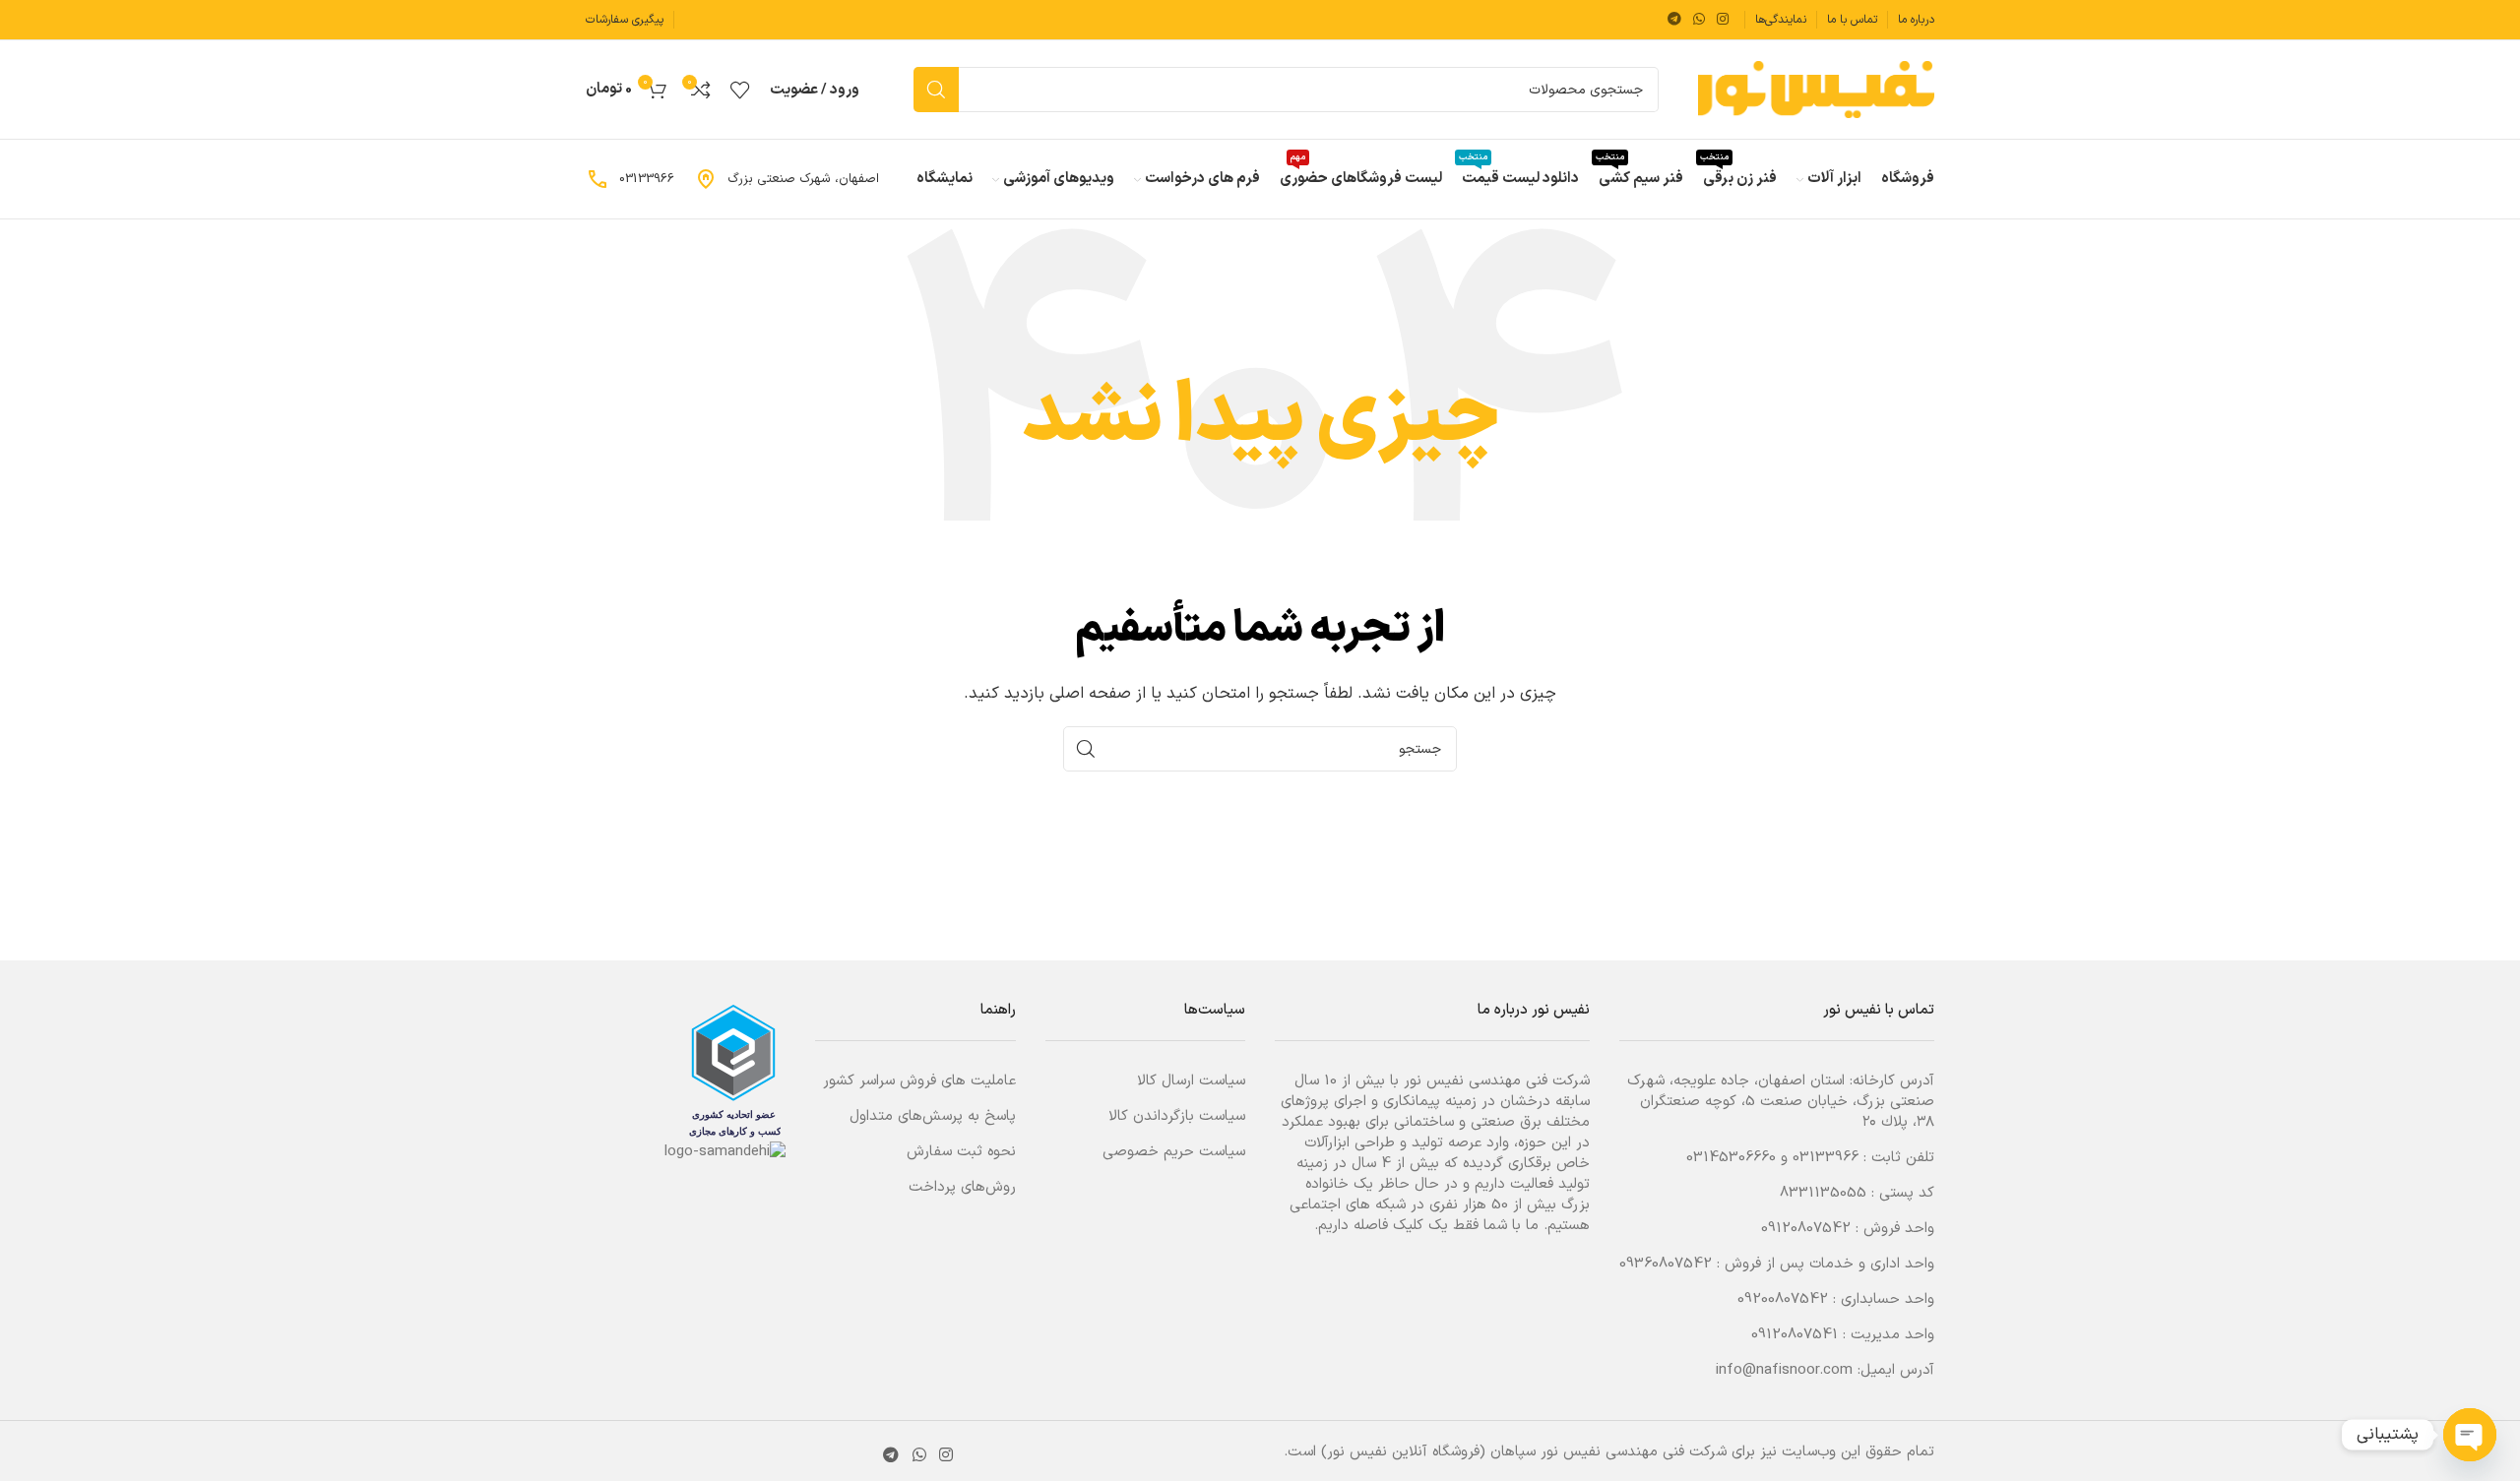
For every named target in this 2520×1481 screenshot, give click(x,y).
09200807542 (1783, 1299)
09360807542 (1666, 1264)
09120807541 (1795, 1335)
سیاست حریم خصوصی (1174, 1152)
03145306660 (1731, 1158)
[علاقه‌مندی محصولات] (740, 90)
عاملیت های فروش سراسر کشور (919, 1081)
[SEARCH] (936, 90)
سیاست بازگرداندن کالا (1177, 1116)
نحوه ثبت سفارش (961, 1152)
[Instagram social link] (1723, 20)
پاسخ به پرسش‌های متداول (933, 1116)
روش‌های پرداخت (962, 1187)
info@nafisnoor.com (1784, 1370)
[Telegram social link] (1674, 20)
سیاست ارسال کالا (1191, 1081)
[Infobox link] (787, 179)
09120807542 (1806, 1229)
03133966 (1826, 1158)
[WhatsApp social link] (1699, 20)
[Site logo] (1816, 89)
